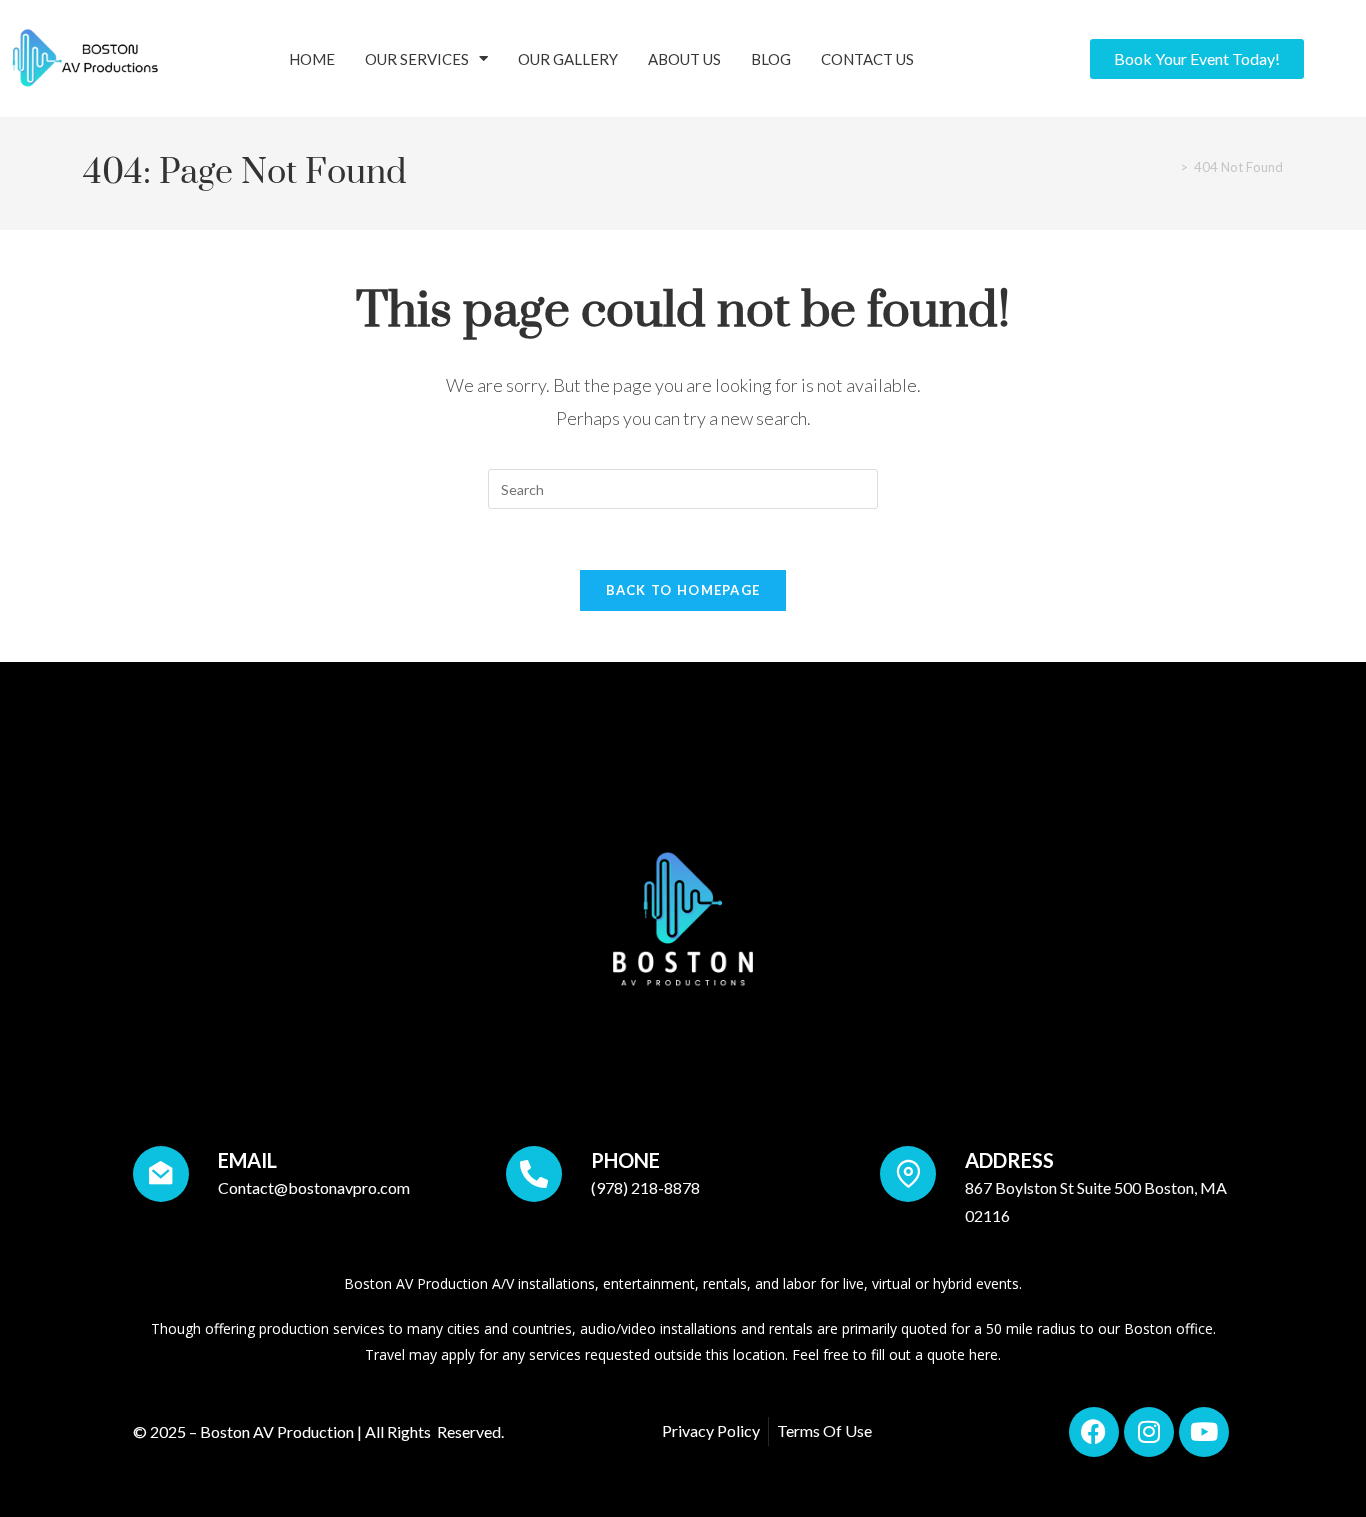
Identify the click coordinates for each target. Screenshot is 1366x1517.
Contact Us (867, 59)
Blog (771, 59)
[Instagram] (1149, 1432)
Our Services (417, 59)
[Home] (1167, 167)
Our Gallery (568, 59)
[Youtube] (1204, 1432)
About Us (684, 59)
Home (312, 59)
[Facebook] (1094, 1432)
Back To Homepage (683, 590)
